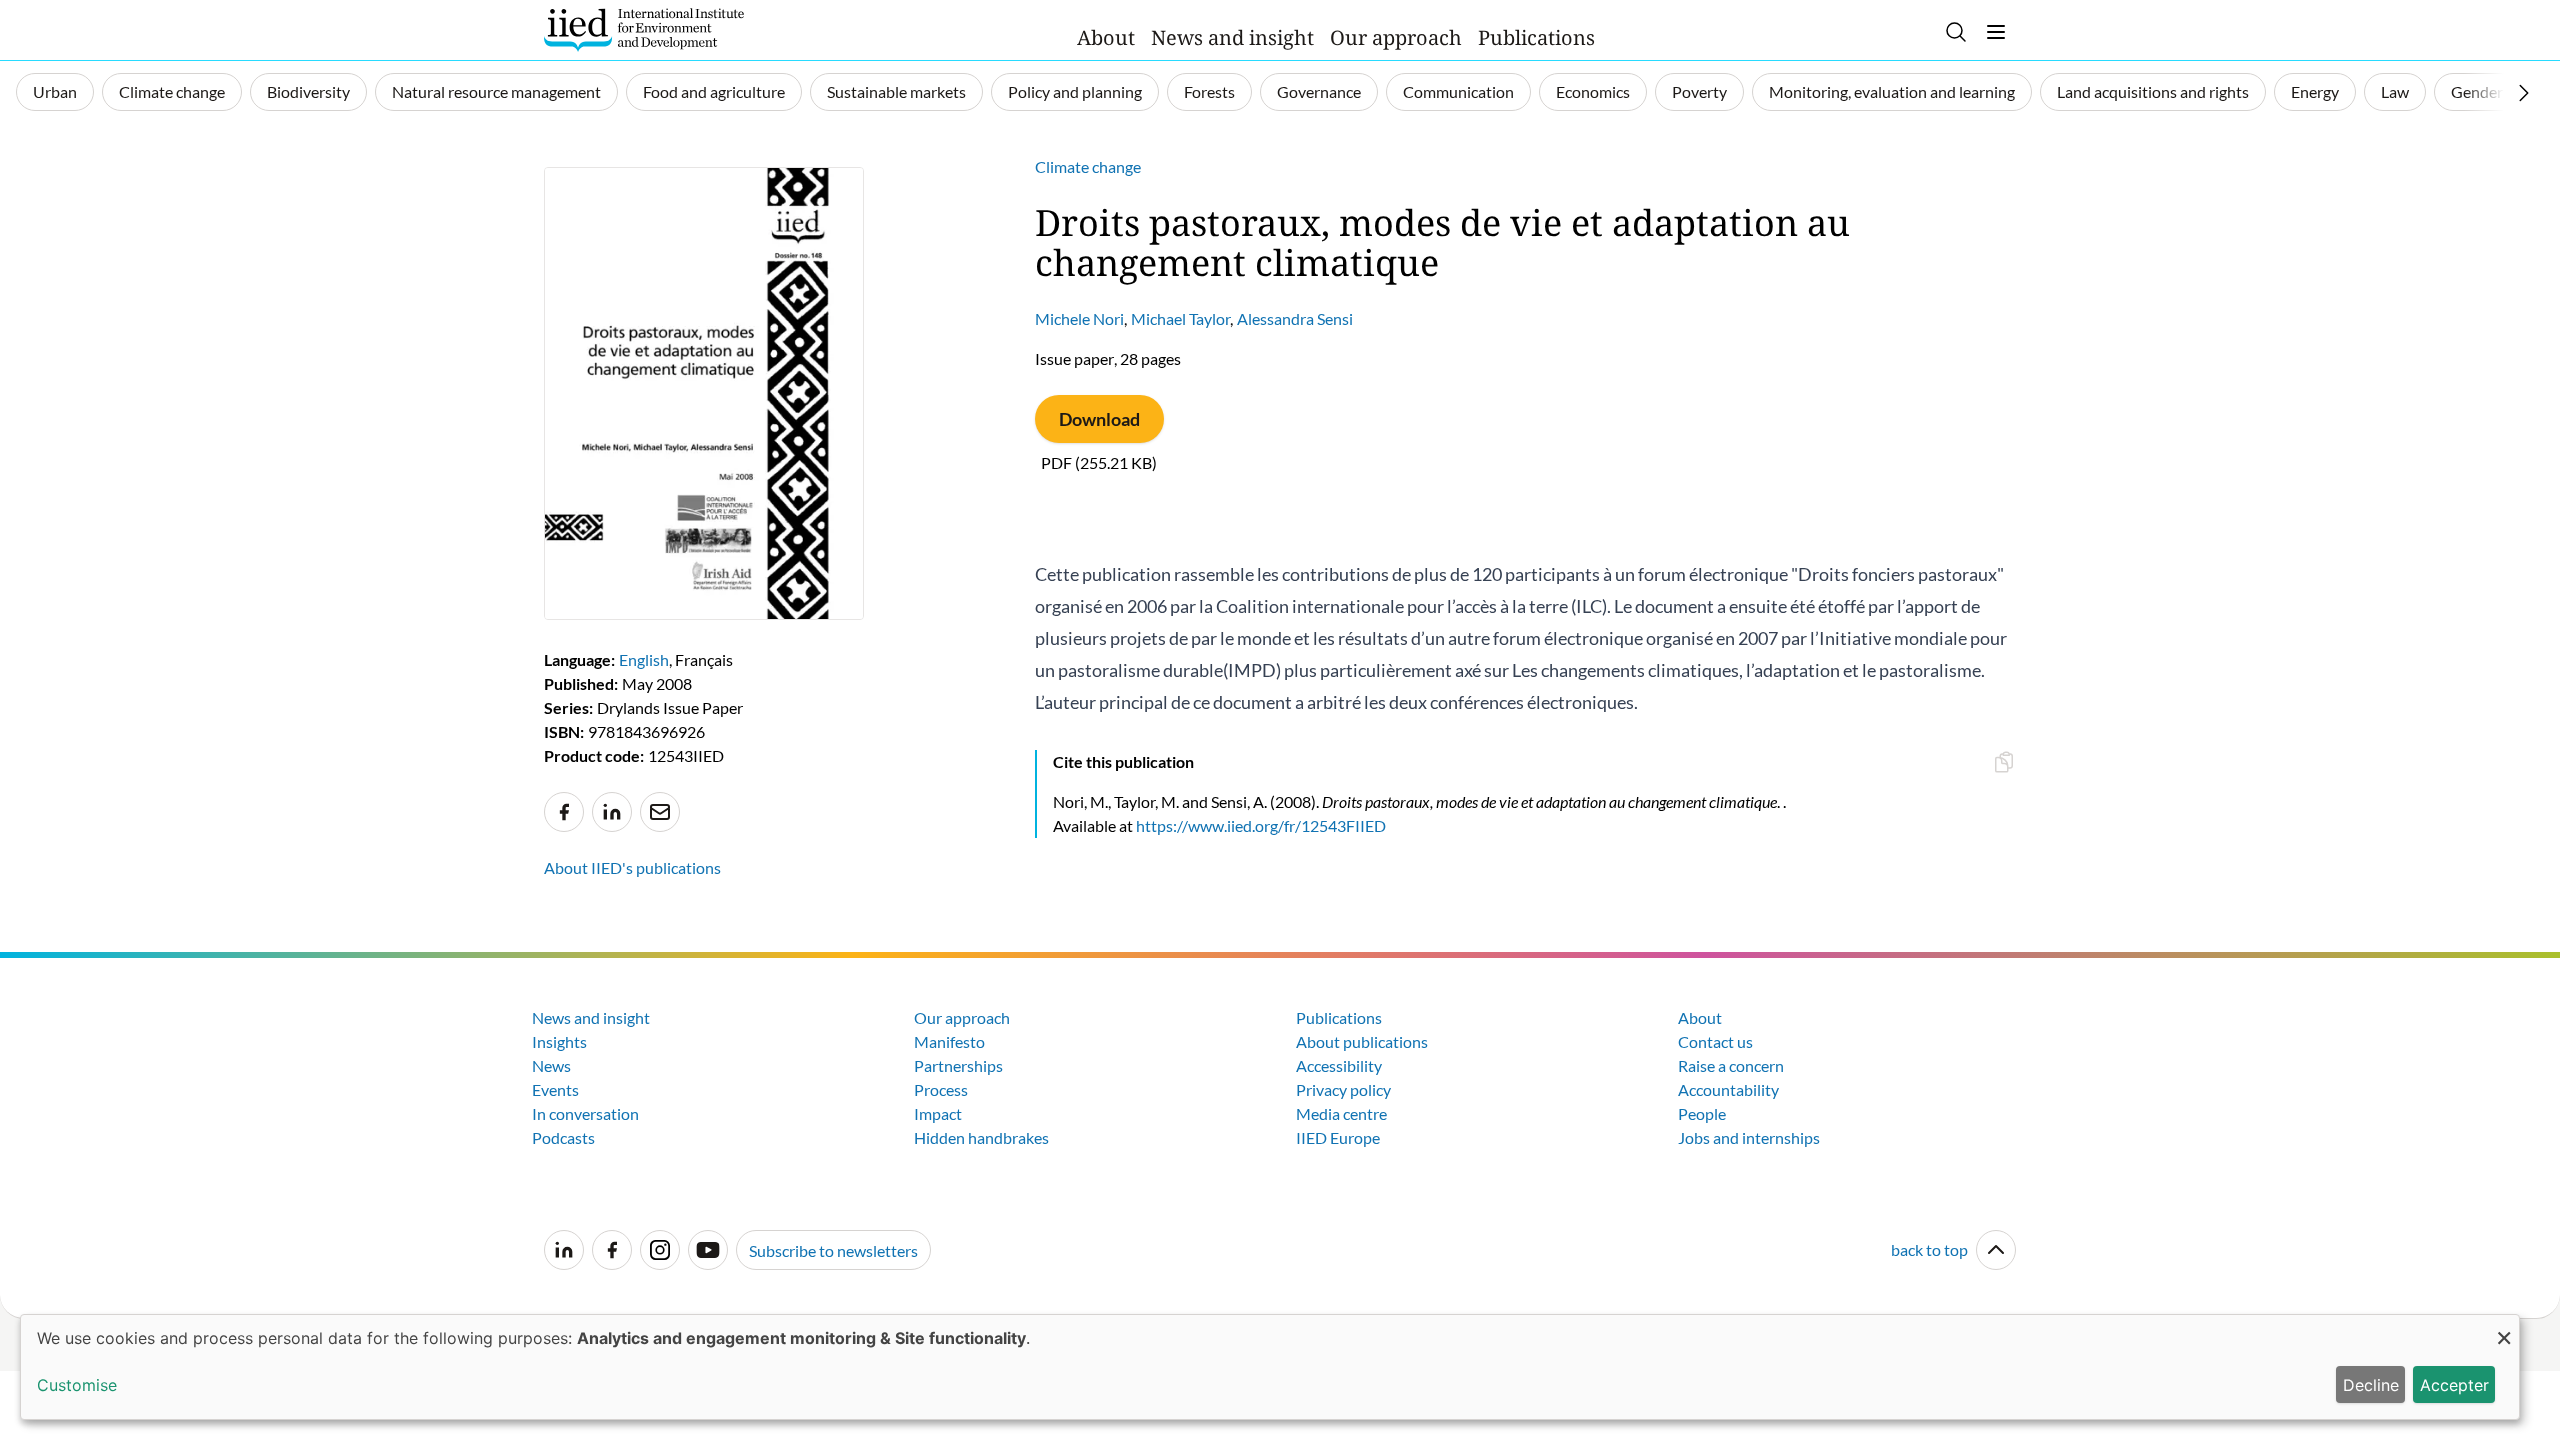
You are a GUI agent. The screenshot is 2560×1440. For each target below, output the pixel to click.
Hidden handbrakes (981, 1137)
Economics (1593, 91)
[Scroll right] (2524, 93)
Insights (559, 1041)
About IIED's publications (632, 867)
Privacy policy (1343, 1089)
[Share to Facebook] (564, 812)
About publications (1362, 1041)
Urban (55, 91)
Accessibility (1339, 1065)
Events (555, 1089)
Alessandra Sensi (1295, 318)
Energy (2315, 91)
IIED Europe (1338, 1137)
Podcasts (563, 1137)
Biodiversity (308, 91)
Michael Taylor (1180, 318)
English (644, 659)
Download (1099, 419)
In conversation (585, 1113)
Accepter (2454, 1385)
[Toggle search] (1956, 32)
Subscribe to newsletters (833, 1250)
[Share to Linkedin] (612, 812)
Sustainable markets (896, 91)
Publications (1536, 37)
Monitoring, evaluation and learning (1892, 91)
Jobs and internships (1749, 1137)
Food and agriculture (714, 91)
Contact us (1715, 1041)
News (551, 1065)
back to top (1929, 1249)
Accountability (1728, 1089)
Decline (2371, 1385)
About (1106, 37)
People (1702, 1113)
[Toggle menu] (1996, 32)
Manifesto (949, 1041)
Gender (2477, 91)
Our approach (1396, 37)
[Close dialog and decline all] (2504, 1327)
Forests (1209, 91)
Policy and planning (1075, 91)
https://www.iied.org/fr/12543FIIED (1261, 825)
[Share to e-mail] (660, 812)
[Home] (644, 30)
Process (941, 1089)
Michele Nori (1079, 318)
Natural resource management (496, 91)
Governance (1319, 91)
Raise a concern (1731, 1065)
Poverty (1699, 91)
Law (2395, 91)
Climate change (172, 91)
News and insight (1232, 37)
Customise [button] (77, 1385)
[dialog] (1270, 1367)
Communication (1458, 91)
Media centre (1341, 1113)
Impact (938, 1113)
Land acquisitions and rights (2153, 91)
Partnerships (958, 1065)
